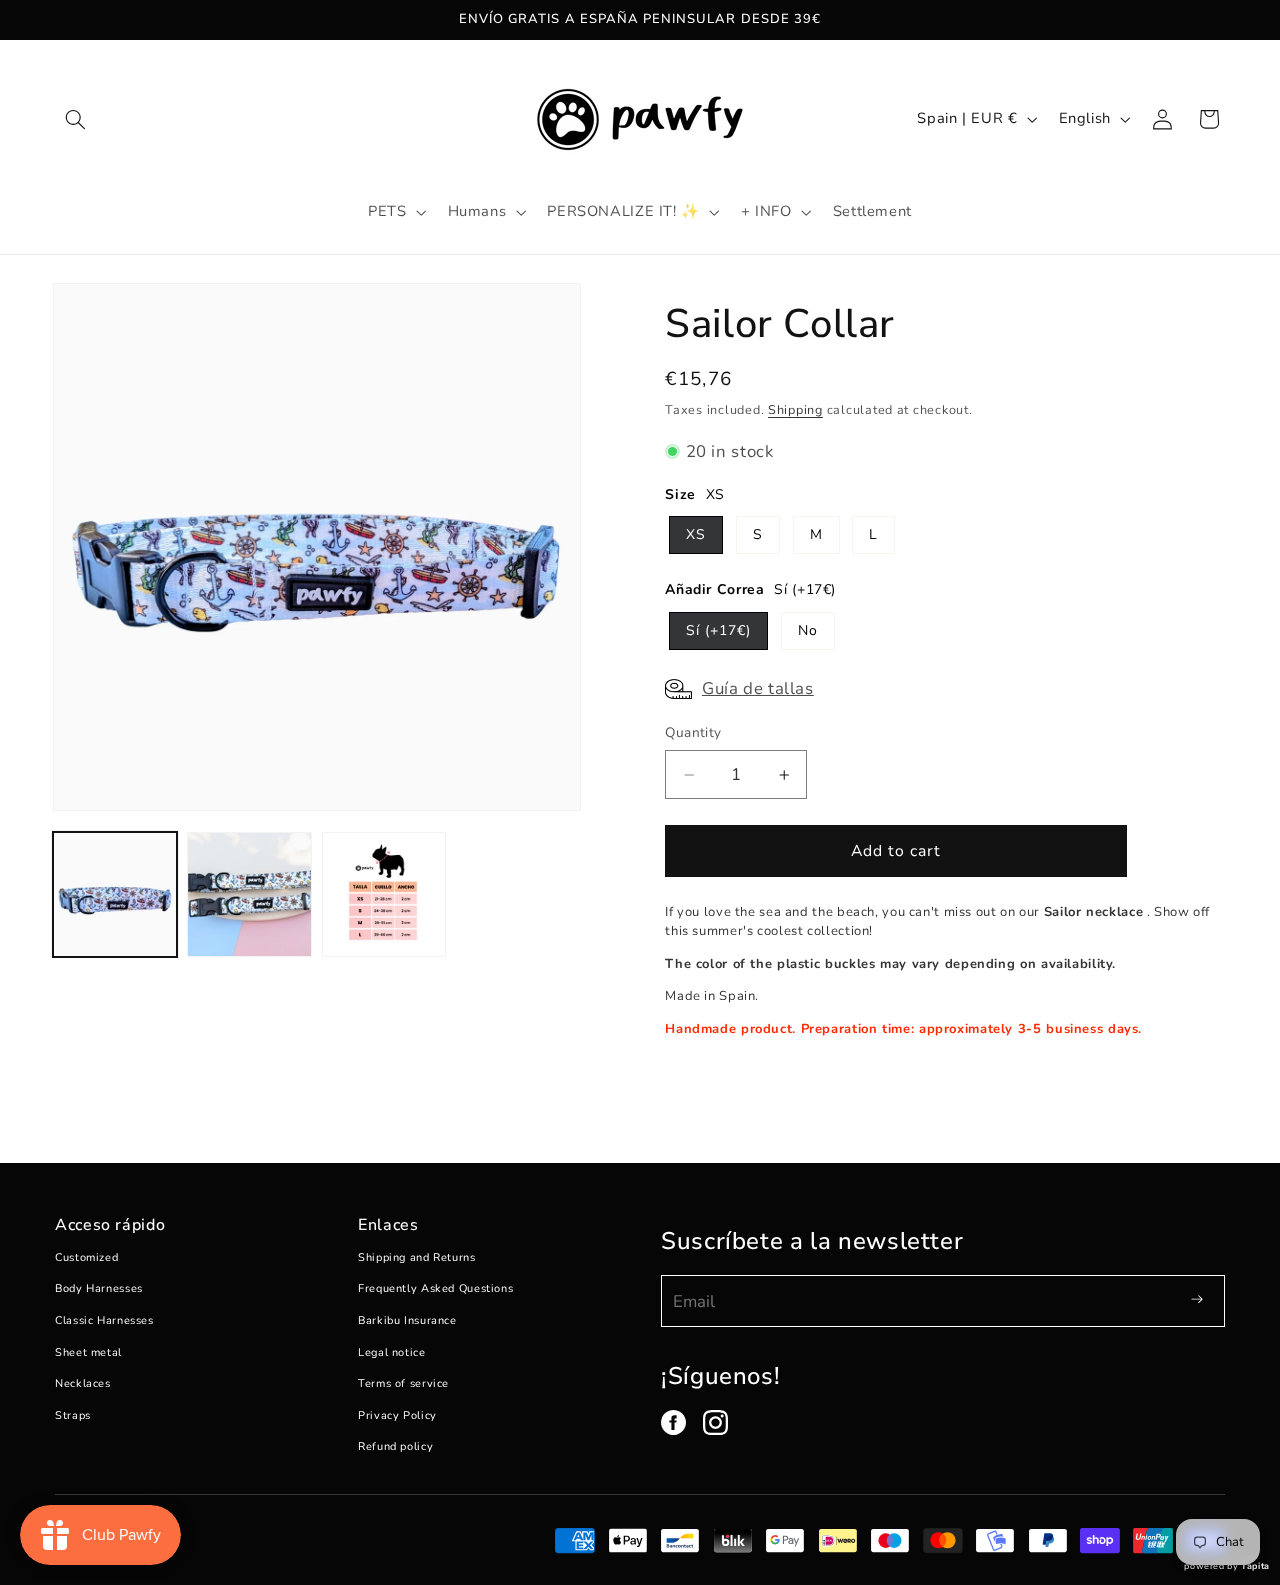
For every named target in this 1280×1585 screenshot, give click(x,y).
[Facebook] (673, 1422)
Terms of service (403, 1383)
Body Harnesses (99, 1288)
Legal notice (392, 1352)
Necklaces (83, 1383)
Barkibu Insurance (407, 1320)
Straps (73, 1415)
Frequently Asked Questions (435, 1288)
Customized (86, 1257)
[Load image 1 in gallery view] (115, 894)
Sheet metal (88, 1352)
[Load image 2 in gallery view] (249, 894)
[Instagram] (715, 1422)
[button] (76, 119)
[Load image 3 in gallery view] (384, 894)
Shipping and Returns (417, 1257)
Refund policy (395, 1446)
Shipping (795, 409)
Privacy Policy (397, 1415)
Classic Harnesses (104, 1320)
